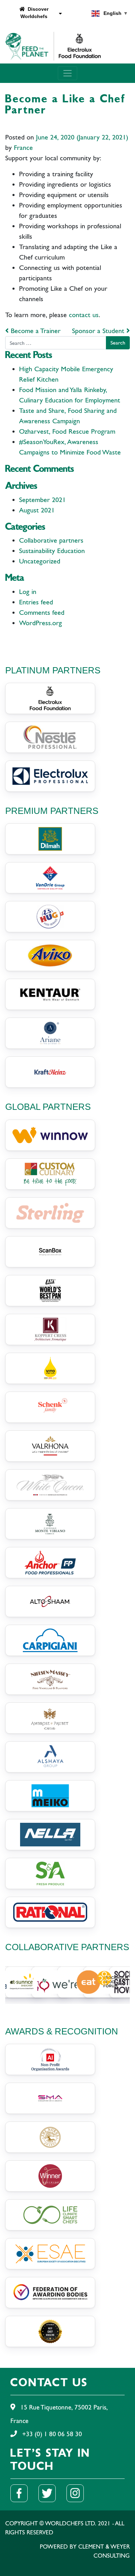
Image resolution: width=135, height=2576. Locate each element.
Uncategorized (40, 561)
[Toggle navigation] (67, 73)
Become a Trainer (35, 331)
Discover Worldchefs (34, 13)
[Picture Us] (79, 2493)
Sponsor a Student (99, 331)
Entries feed (36, 602)
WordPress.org (40, 623)
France (23, 148)
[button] (11, 1982)
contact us (84, 315)
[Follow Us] (51, 2493)
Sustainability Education (52, 551)
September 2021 (42, 500)
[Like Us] (23, 2493)
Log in (28, 592)
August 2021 (37, 510)
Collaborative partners (51, 540)
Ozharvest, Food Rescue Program (67, 431)
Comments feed (42, 613)
